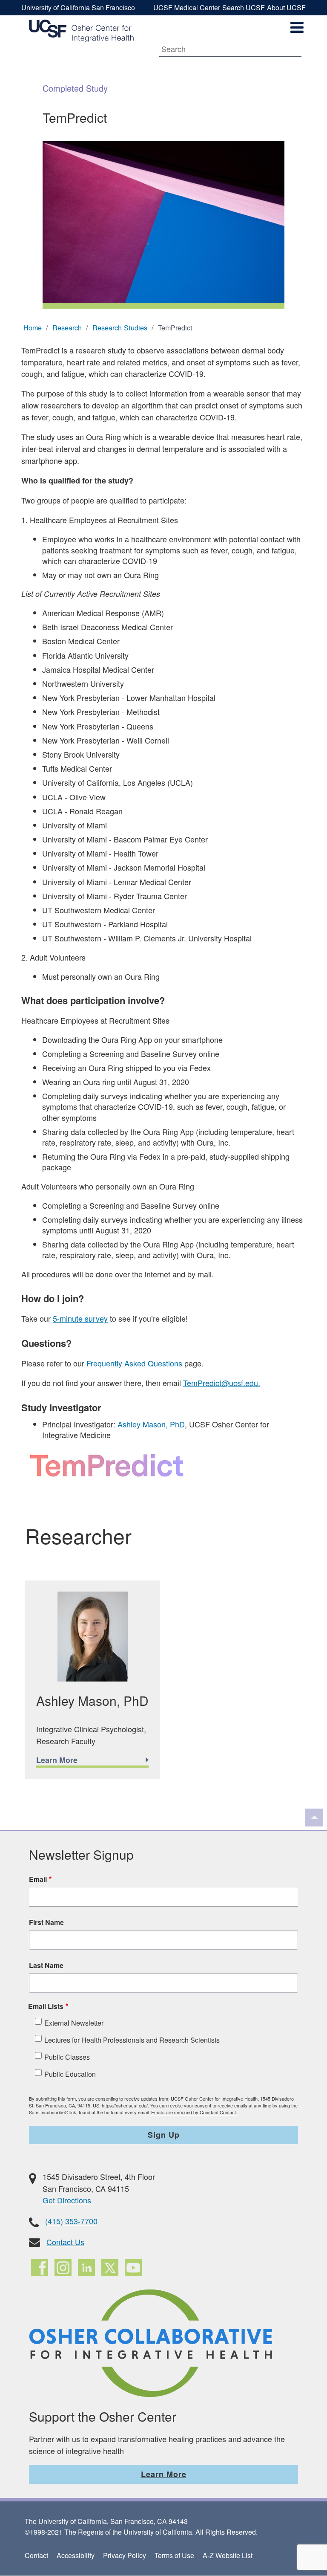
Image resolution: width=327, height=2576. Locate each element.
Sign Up (164, 2135)
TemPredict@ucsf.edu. (222, 1383)
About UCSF (286, 7)
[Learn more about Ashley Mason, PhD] (92, 1679)
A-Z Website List (228, 2555)
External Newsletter (74, 2023)
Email (38, 1879)
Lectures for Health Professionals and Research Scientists (132, 2040)
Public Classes (67, 2057)
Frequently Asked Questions (134, 1363)
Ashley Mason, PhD (151, 1424)
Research (67, 327)
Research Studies (120, 327)
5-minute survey (80, 1318)
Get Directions (67, 2200)
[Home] (81, 31)
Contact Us (65, 2242)
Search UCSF (244, 7)
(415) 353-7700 (71, 2221)
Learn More (164, 2474)
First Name (46, 1922)
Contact (36, 2555)
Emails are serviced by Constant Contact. (194, 2112)
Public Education (70, 2074)
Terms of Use (174, 2555)
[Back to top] (314, 1818)
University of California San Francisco (78, 7)
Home (33, 327)
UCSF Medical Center (187, 7)
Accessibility (76, 2555)
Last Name (46, 1965)
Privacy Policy (125, 2555)
